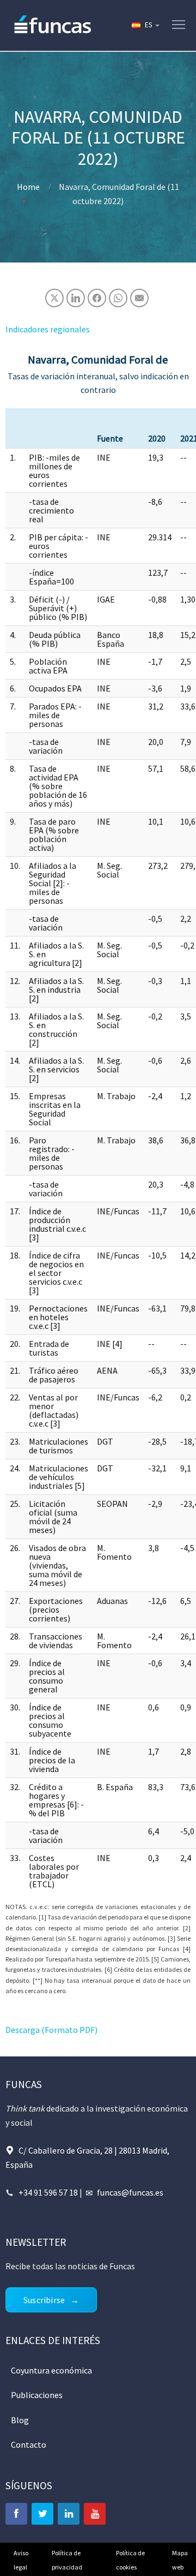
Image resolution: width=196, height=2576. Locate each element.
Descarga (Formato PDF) (51, 2030)
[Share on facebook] (97, 298)
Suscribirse (44, 2300)
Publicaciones (37, 2395)
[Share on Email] (139, 298)
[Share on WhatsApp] (118, 298)
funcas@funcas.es (130, 2192)
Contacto (29, 2444)
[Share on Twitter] (54, 298)
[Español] (145, 25)
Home (28, 187)
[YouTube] (95, 2514)
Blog (20, 2420)
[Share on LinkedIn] (76, 298)
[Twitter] (42, 2514)
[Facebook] (16, 2514)
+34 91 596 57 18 (48, 2192)
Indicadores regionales (48, 329)
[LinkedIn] (69, 2514)
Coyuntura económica (51, 2370)
